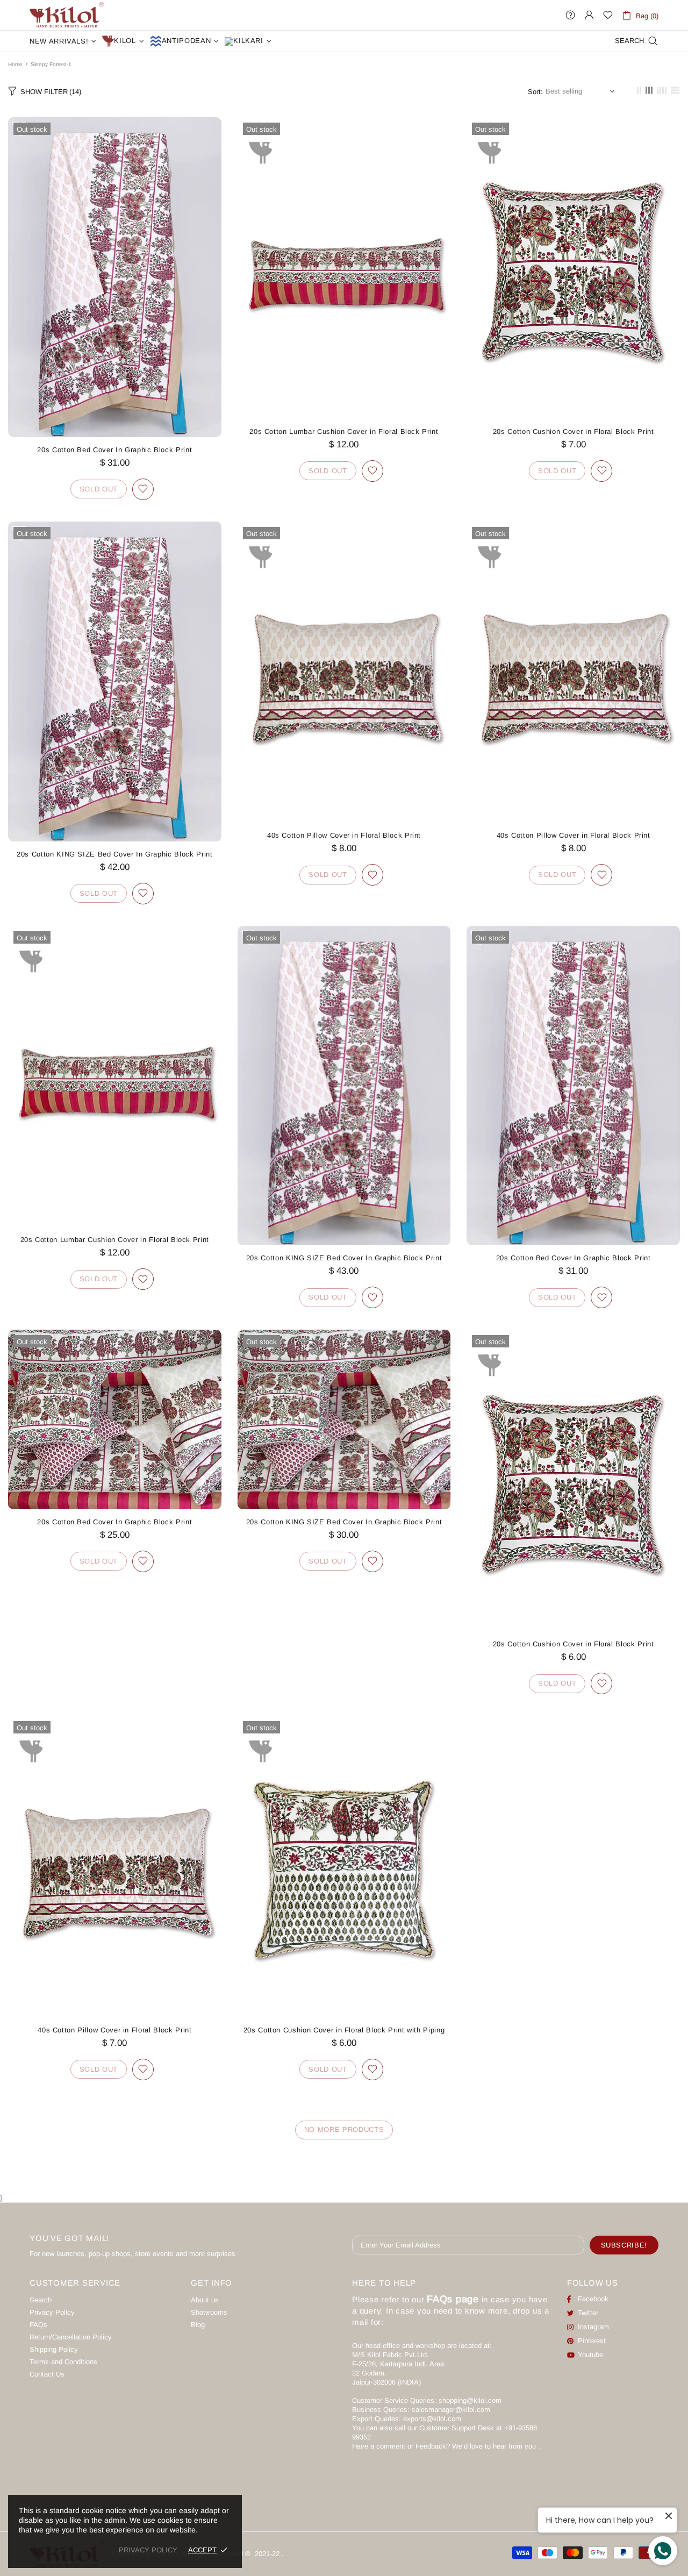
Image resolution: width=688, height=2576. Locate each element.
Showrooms (209, 2312)
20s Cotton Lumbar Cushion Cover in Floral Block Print (344, 431)
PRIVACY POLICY (148, 2550)
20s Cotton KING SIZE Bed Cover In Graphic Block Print (114, 854)
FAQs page (453, 2299)
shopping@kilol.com (470, 2400)
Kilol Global (67, 15)
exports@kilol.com (432, 2419)
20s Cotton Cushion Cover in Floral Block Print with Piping (344, 2030)
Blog (198, 2325)
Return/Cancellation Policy (71, 2337)
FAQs (38, 2325)
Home (15, 64)
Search (41, 2300)
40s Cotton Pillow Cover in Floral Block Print (344, 835)
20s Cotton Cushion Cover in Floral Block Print (574, 431)
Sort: (535, 92)
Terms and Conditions (63, 2362)
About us (205, 2300)
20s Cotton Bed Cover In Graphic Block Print (114, 450)
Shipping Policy (54, 2349)
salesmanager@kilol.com (451, 2410)
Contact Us (47, 2374)
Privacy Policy (52, 2312)
